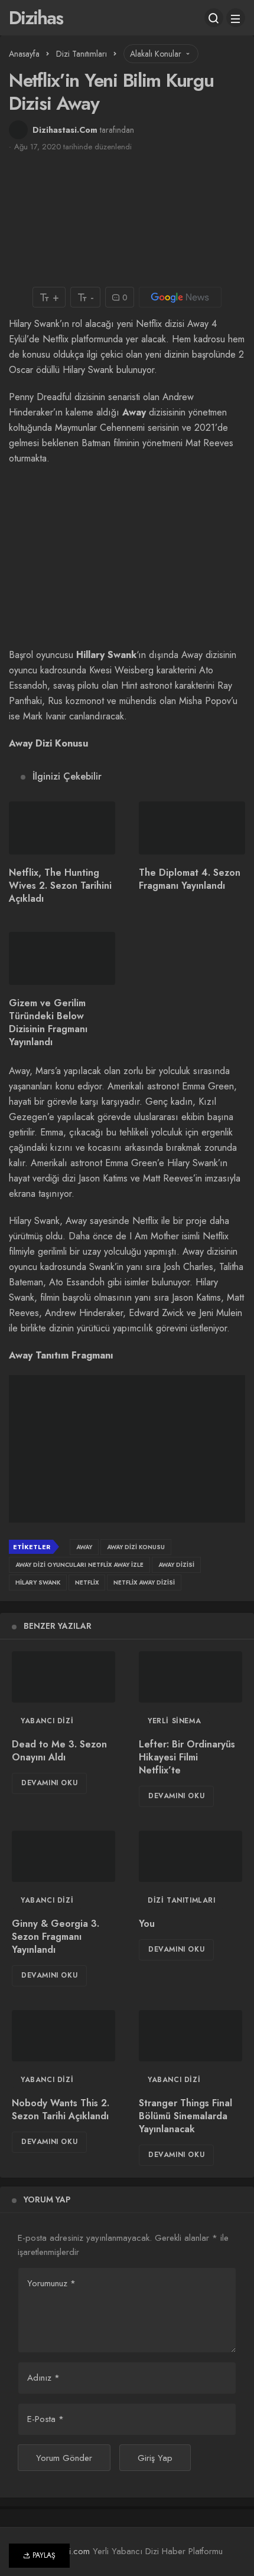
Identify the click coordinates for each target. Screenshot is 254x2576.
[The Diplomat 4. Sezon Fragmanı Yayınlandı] (192, 828)
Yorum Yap (47, 2199)
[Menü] (236, 18)
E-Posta (45, 2419)
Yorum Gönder (64, 2458)
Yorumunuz (51, 2283)
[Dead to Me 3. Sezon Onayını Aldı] (63, 1677)
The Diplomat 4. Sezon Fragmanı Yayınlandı (190, 879)
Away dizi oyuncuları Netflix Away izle (79, 1565)
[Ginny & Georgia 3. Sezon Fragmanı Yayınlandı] (63, 1857)
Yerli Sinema (174, 1721)
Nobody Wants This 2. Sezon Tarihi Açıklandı (61, 2109)
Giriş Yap (155, 2458)
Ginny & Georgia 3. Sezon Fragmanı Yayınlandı (56, 1937)
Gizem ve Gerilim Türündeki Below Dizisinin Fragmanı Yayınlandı (48, 1022)
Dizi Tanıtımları (182, 1900)
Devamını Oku (49, 1783)
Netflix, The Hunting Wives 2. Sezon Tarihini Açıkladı (60, 886)
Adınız (43, 2378)
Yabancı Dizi (47, 1721)
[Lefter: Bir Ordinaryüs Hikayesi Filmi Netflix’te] (190, 1677)
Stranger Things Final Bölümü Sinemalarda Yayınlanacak (185, 2116)
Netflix (87, 1582)
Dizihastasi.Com (65, 130)
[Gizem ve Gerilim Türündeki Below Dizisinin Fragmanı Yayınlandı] (62, 958)
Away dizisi (176, 1565)
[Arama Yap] (214, 18)
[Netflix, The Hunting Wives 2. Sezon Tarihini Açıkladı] (62, 828)
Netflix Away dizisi (144, 1582)
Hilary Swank (38, 1582)
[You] (190, 1857)
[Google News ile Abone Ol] (180, 297)
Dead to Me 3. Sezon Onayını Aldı (59, 1751)
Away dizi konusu (136, 1547)
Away (84, 1547)
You (147, 1924)
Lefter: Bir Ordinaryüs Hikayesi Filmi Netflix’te (187, 1757)
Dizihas (36, 18)
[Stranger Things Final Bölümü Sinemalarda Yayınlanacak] (190, 2036)
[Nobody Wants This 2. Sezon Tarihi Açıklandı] (63, 2036)
